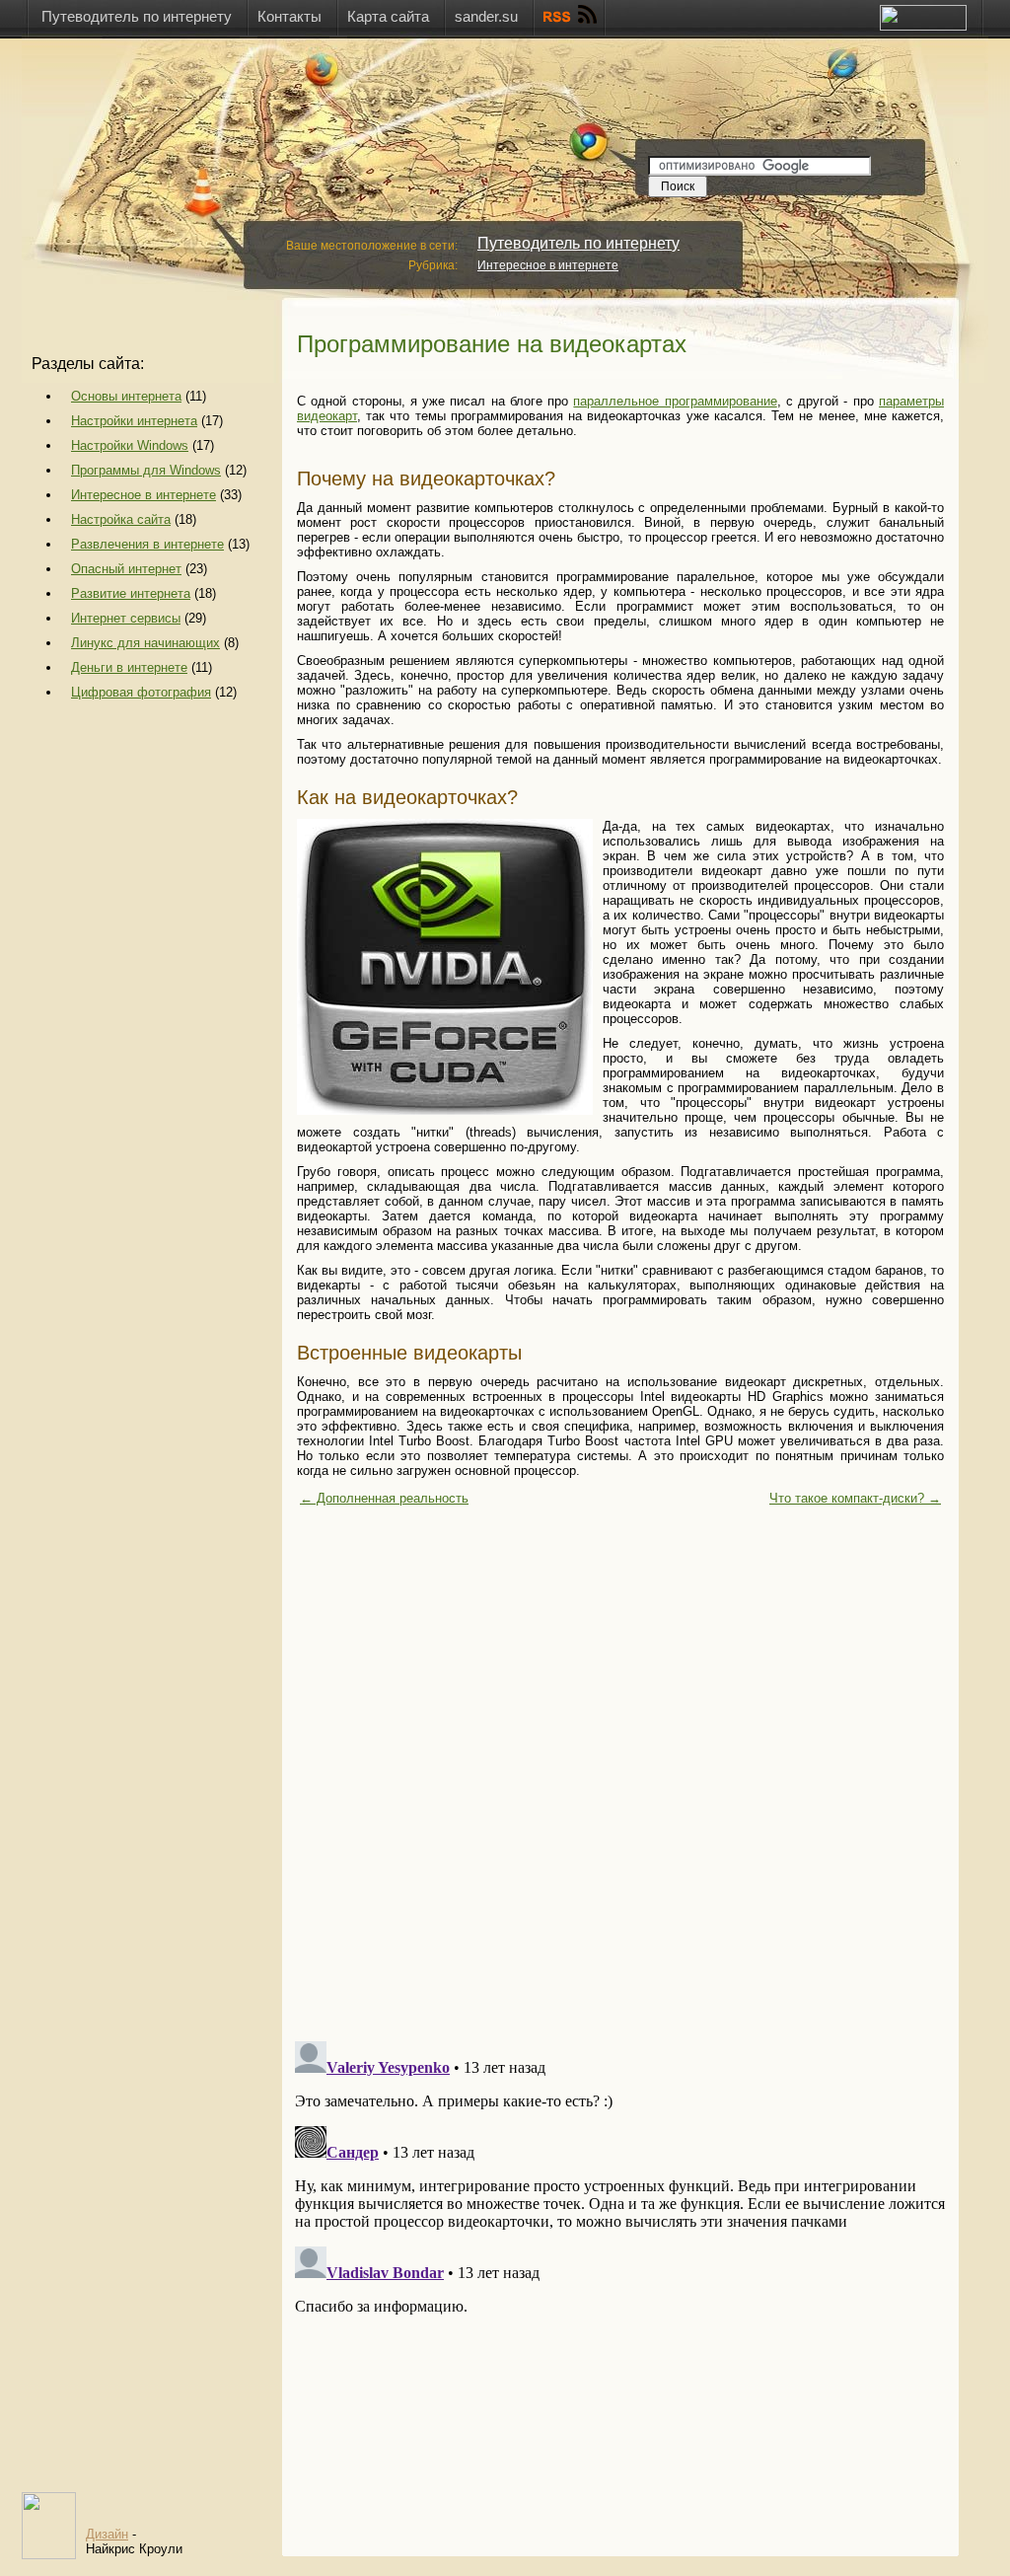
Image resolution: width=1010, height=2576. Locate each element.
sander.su (486, 16)
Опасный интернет (126, 569)
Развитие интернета (131, 593)
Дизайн (107, 2534)
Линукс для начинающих (145, 643)
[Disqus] (620, 1775)
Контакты (289, 16)
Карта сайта (388, 16)
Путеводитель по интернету (137, 16)
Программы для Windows (146, 470)
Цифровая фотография (141, 692)
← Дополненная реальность (384, 1498)
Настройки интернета (134, 421)
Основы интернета (126, 396)
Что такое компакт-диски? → (855, 1498)
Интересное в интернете (548, 265)
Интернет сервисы (126, 618)
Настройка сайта (121, 519)
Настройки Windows (130, 445)
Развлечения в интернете (147, 544)
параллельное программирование (675, 401)
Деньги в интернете (129, 667)
